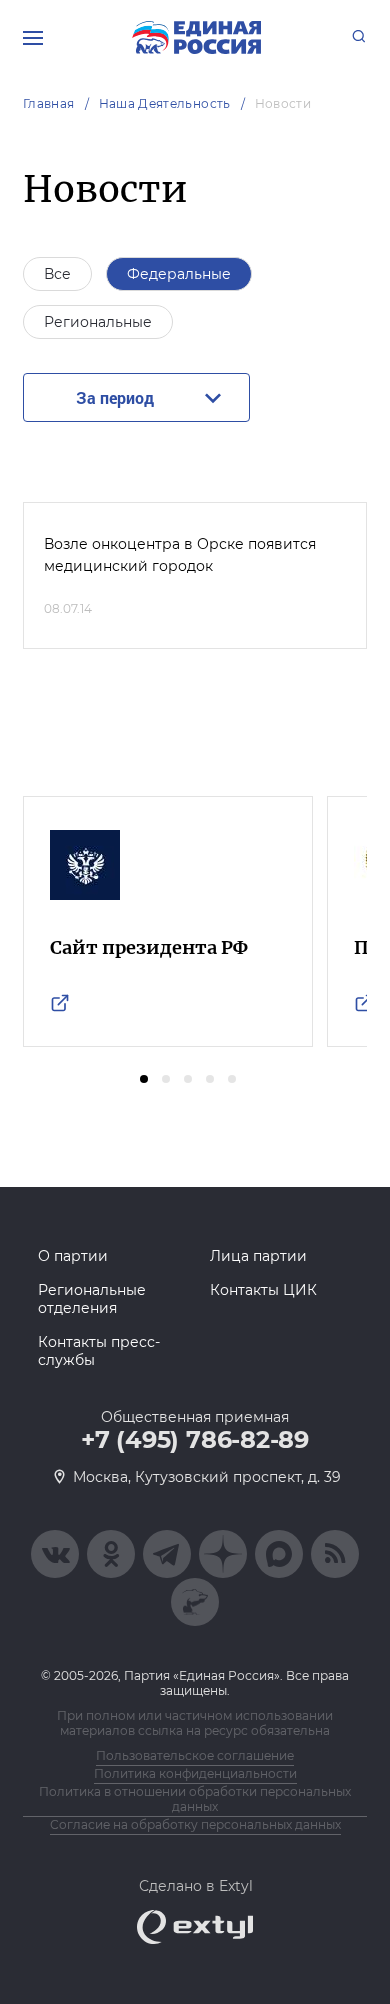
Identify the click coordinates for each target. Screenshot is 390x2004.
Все (57, 274)
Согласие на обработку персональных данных (195, 1824)
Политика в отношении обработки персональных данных (195, 1799)
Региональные (98, 322)
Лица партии (258, 1256)
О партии (73, 1256)
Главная (49, 103)
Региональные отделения (92, 1299)
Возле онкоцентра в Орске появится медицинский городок (180, 555)
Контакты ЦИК (263, 1290)
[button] (144, 1079)
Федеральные (179, 274)
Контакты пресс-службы (99, 1351)
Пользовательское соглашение (195, 1755)
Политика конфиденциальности (195, 1773)
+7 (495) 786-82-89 (195, 1440)
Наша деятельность (165, 103)
